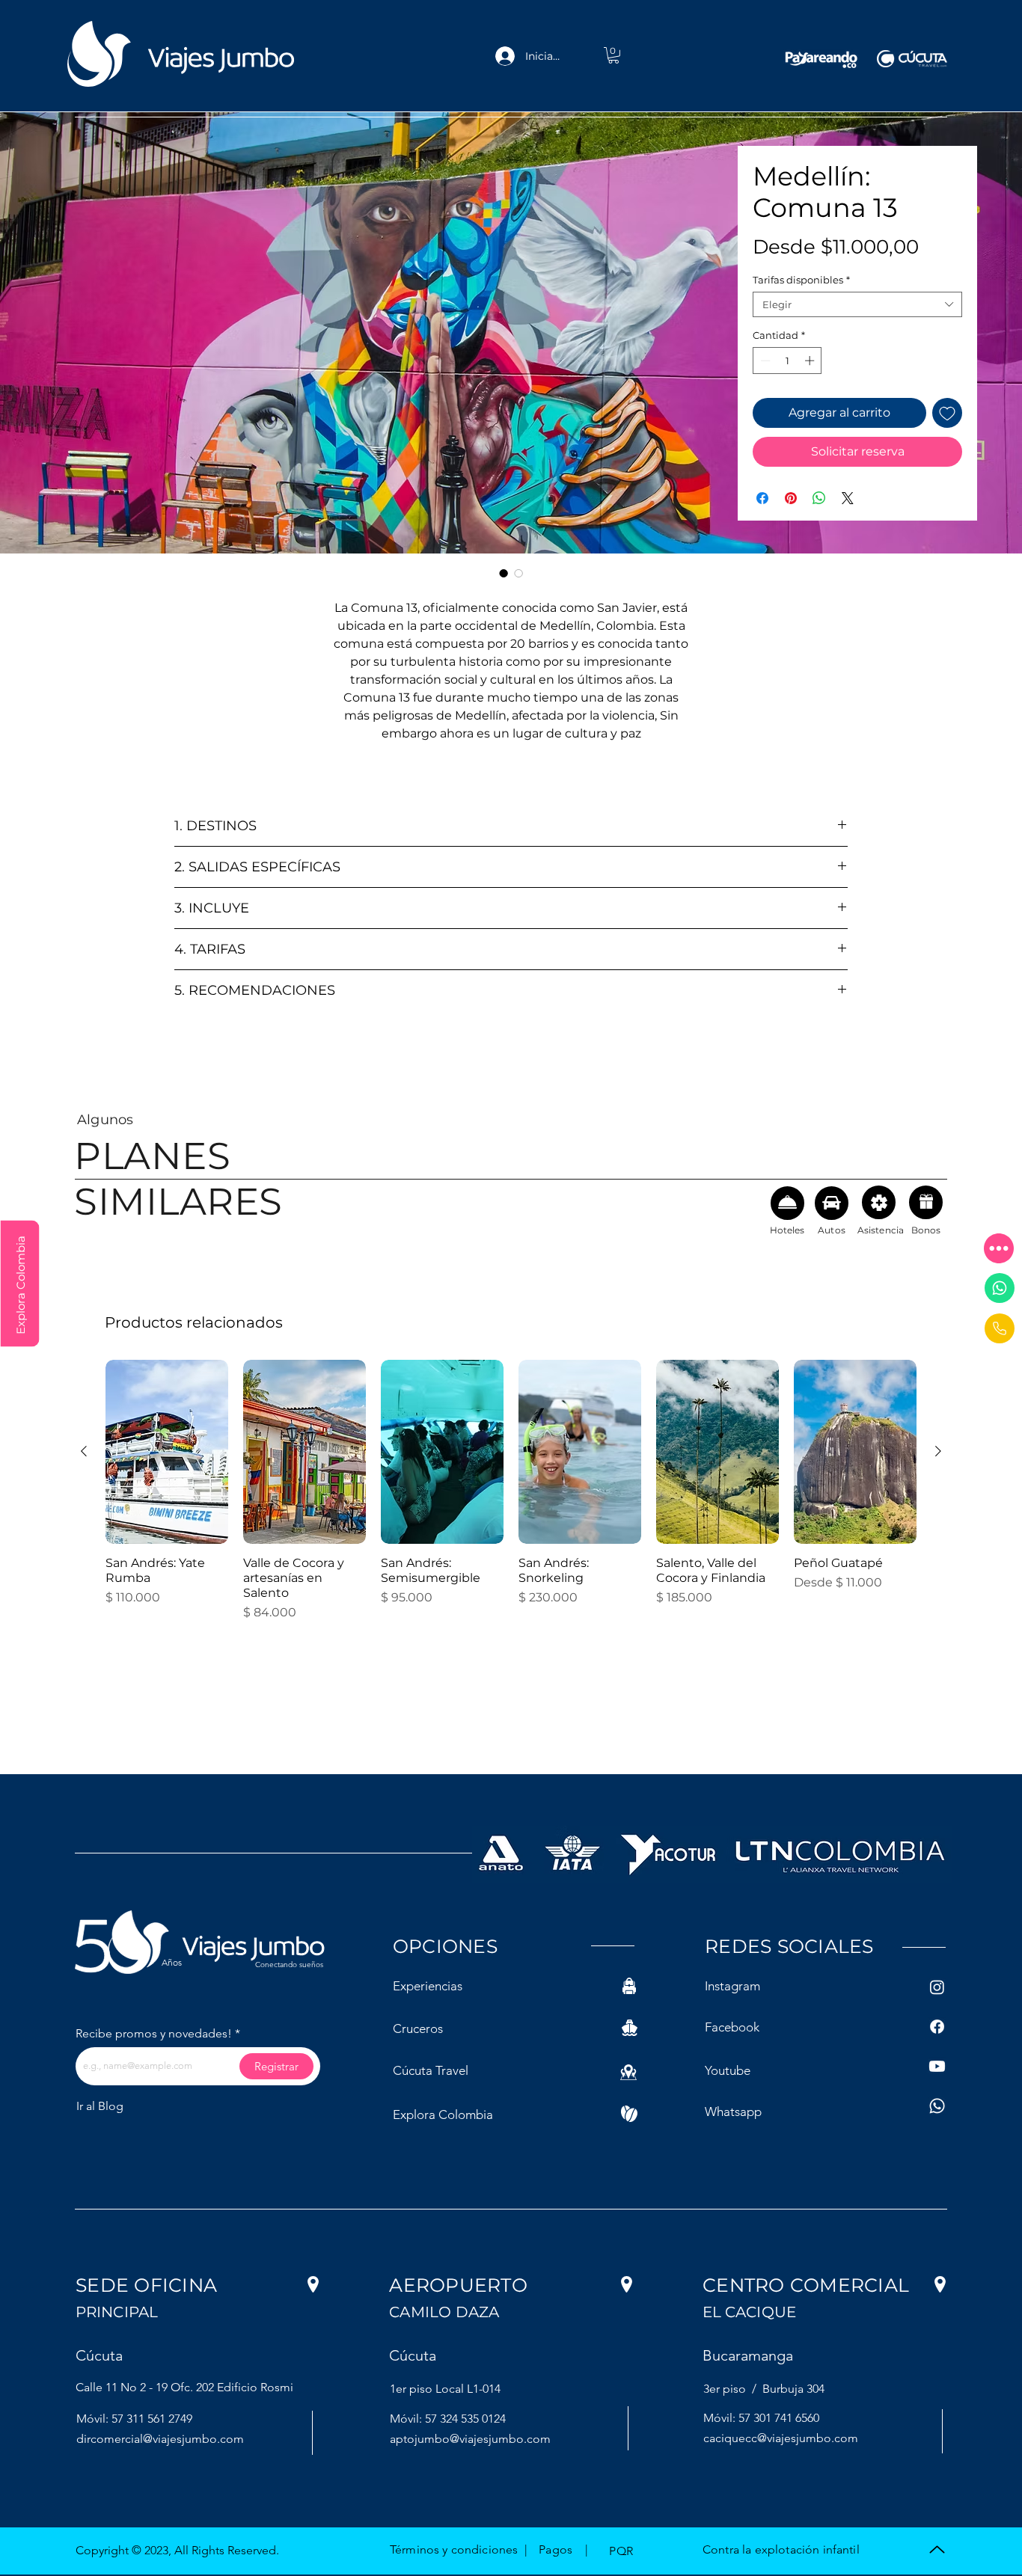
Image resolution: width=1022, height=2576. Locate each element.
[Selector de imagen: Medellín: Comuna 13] (504, 573)
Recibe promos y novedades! (154, 2034)
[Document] (1000, 1328)
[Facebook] (937, 2027)
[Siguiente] (938, 1451)
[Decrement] (764, 361)
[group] (511, 1491)
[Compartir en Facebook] (762, 498)
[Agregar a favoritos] (947, 413)
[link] (613, 55)
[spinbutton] (787, 361)
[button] (999, 1248)
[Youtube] (937, 2066)
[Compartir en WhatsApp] (819, 498)
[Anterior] (84, 1451)
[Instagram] (937, 1987)
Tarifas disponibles (801, 280)
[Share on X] (848, 498)
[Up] (937, 2549)
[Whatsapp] (1000, 1288)
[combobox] (857, 304)
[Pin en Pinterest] (791, 498)
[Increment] (811, 361)
